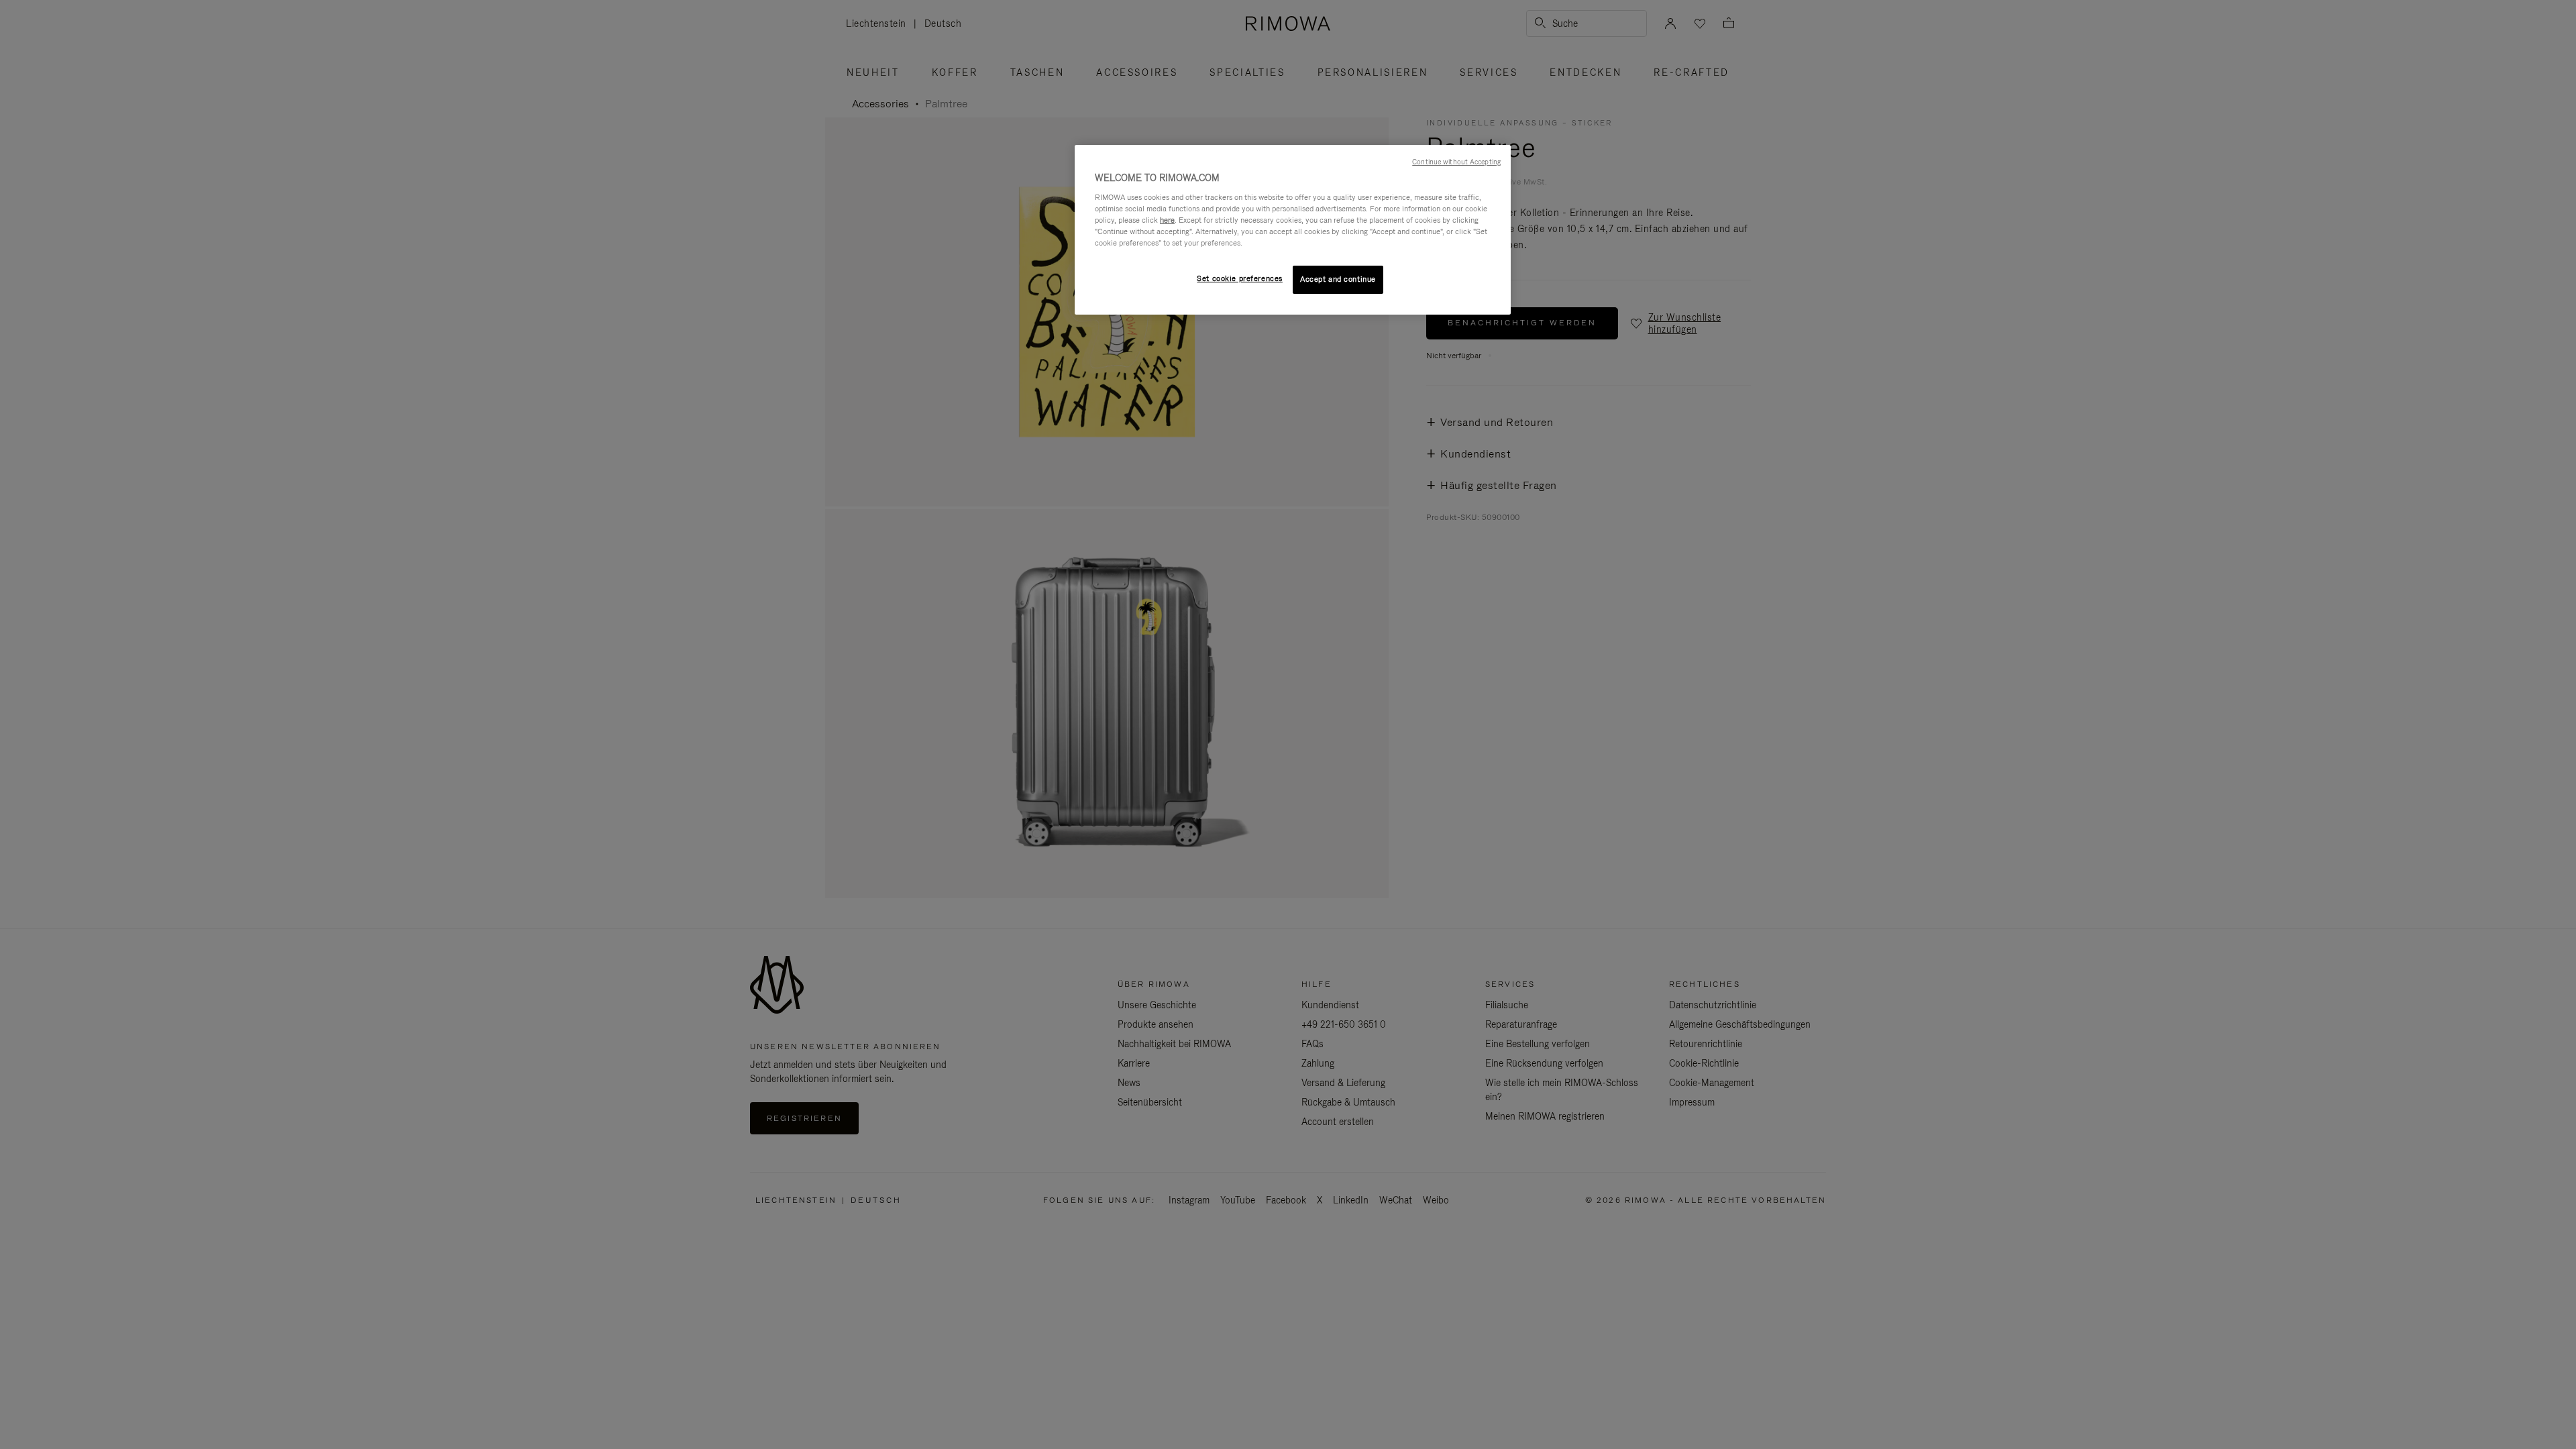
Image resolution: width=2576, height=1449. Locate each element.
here (1167, 220)
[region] (1293, 230)
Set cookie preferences (1240, 278)
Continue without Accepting (1456, 162)
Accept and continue (1338, 279)
